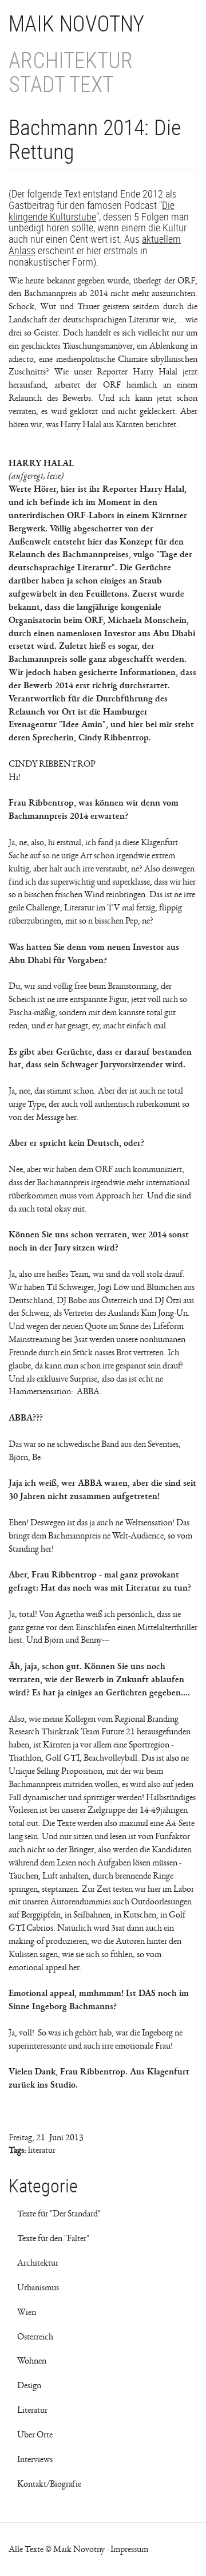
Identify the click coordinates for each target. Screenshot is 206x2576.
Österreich (35, 2337)
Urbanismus (38, 2287)
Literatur (32, 2410)
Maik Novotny (76, 24)
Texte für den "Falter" (53, 2238)
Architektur (38, 2263)
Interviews (35, 2459)
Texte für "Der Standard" (59, 2214)
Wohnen (32, 2361)
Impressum (129, 2549)
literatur (42, 2150)
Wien (27, 2312)
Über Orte (35, 2435)
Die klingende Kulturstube (92, 211)
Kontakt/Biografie (49, 2484)
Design (29, 2385)
